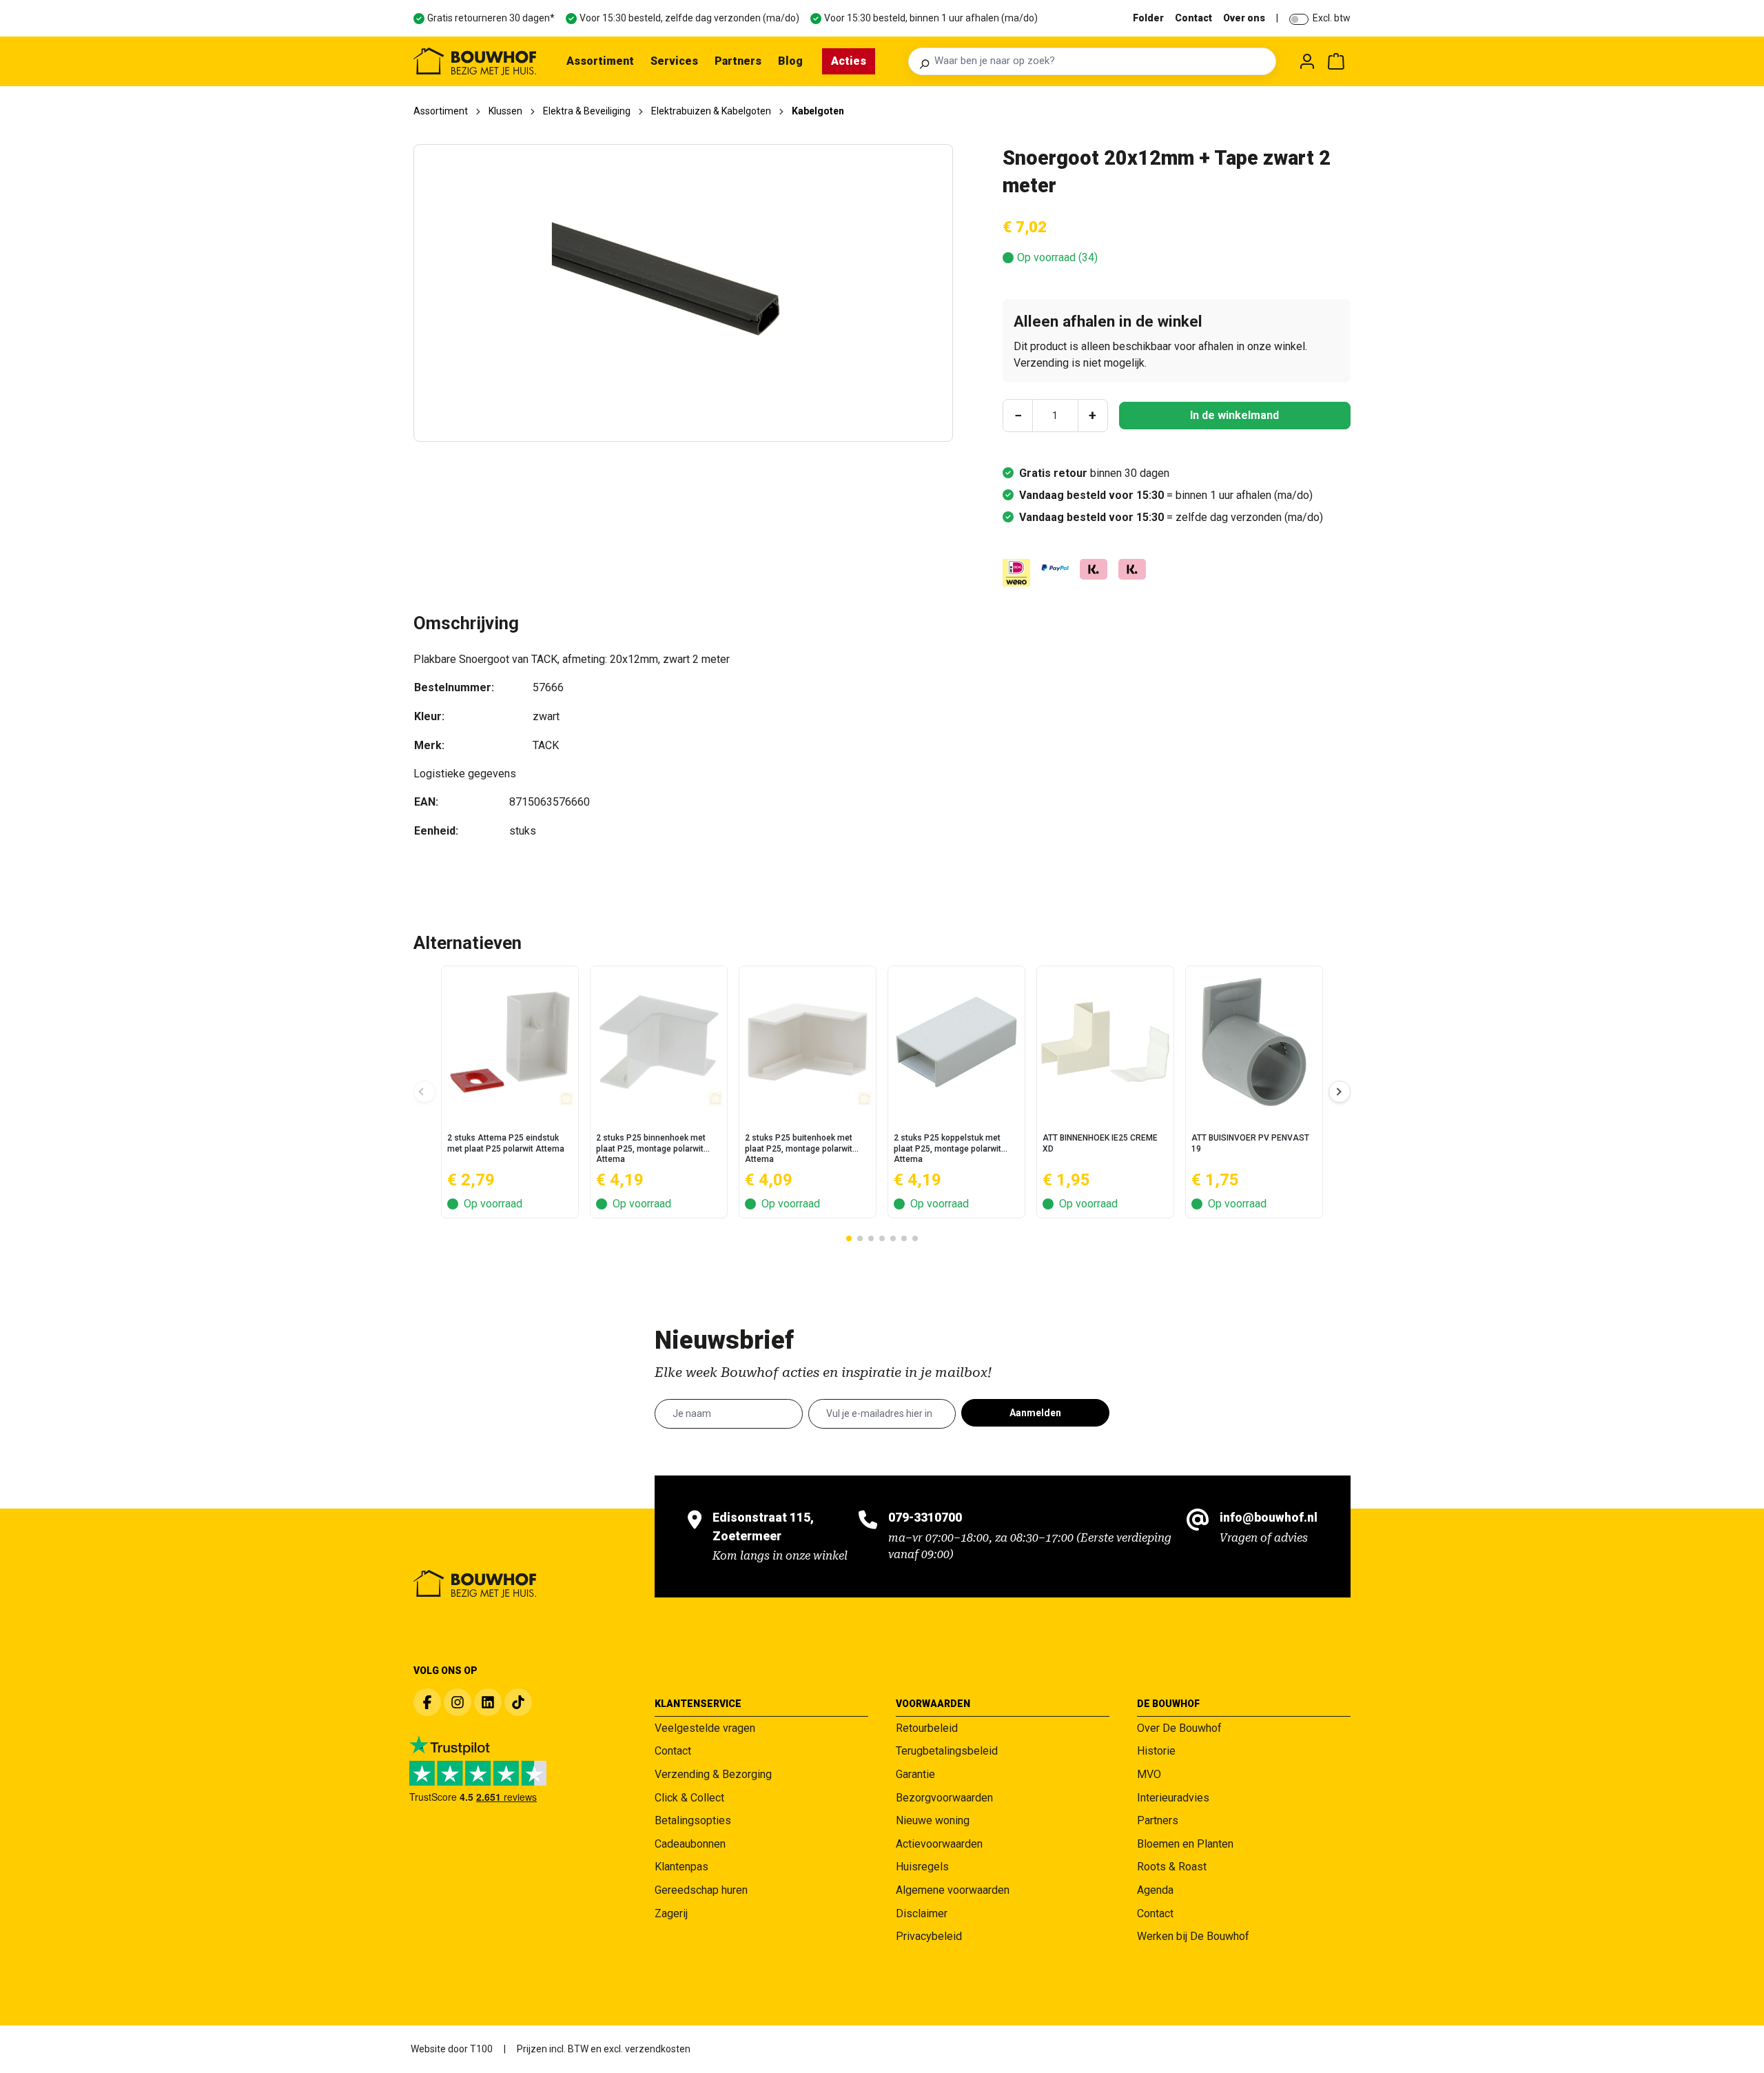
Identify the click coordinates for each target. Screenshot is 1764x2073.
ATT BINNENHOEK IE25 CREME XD (1100, 1143)
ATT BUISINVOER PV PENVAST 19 (1250, 1143)
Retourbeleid (927, 1728)
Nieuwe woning (933, 1820)
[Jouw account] (1307, 61)
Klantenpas (681, 1867)
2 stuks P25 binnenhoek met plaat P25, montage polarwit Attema (651, 1148)
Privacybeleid (929, 1936)
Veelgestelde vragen (705, 1728)
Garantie (915, 1774)
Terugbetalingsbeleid (947, 1751)
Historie (1156, 1751)
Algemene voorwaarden (953, 1890)
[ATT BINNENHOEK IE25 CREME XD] (1105, 1042)
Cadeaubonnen (690, 1844)
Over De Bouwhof (1179, 1728)
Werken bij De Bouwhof (1193, 1936)
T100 (481, 2049)
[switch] (1299, 19)
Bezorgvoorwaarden (944, 1798)
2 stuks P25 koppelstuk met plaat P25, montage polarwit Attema (947, 1148)
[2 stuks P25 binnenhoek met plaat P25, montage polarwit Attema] (659, 1042)
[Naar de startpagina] (475, 61)
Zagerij (671, 1913)
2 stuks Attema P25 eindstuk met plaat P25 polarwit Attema (506, 1143)
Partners (1158, 1820)
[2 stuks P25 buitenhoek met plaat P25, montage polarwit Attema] (808, 1042)
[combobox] (1101, 61)
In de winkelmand (1234, 415)
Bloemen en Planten (1185, 1844)
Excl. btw (1332, 18)
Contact (1193, 18)
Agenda (1155, 1890)
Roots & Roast (1172, 1867)
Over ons (1244, 18)
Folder (1148, 18)
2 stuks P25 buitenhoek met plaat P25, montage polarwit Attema (799, 1148)
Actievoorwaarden (939, 1844)
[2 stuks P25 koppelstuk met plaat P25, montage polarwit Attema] (956, 1042)
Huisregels (922, 1867)
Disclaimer (922, 1913)
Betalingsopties (693, 1820)
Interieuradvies (1173, 1798)
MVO (1149, 1774)
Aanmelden (1035, 1413)
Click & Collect (689, 1798)
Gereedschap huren (701, 1890)
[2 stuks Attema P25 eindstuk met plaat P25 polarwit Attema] (510, 1042)
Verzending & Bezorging (713, 1774)
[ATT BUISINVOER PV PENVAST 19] (1254, 1042)
